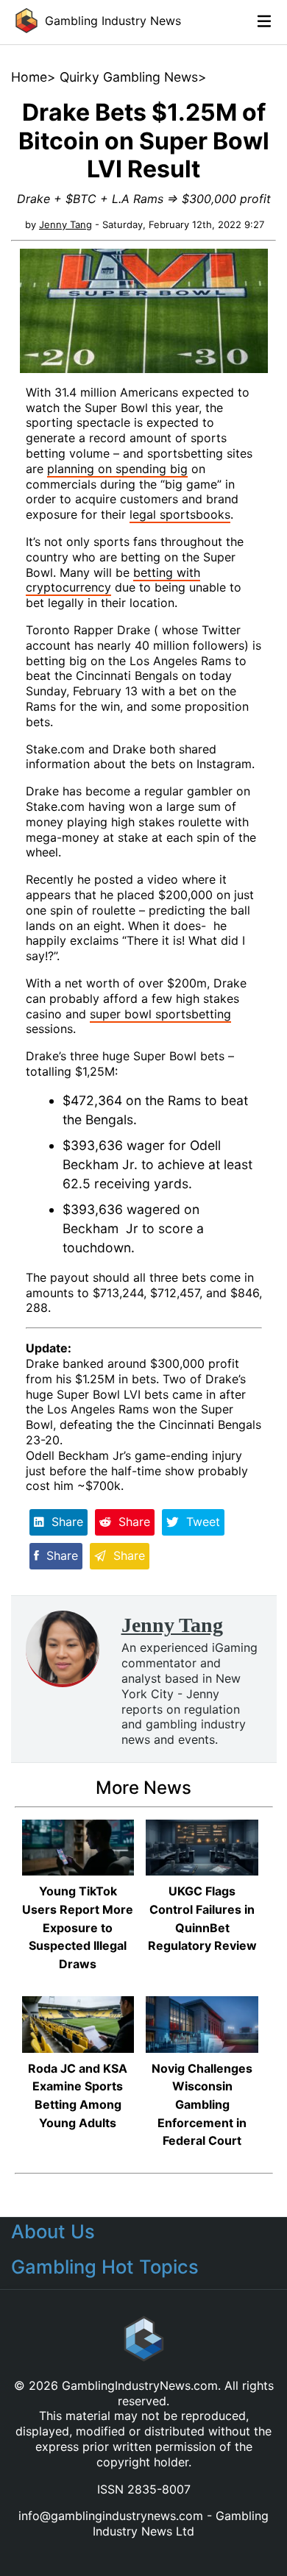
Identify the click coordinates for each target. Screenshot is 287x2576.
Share (65, 1522)
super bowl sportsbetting (160, 1014)
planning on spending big (117, 469)
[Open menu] (269, 21)
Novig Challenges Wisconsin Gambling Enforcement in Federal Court (202, 2105)
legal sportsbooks (180, 514)
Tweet (201, 1522)
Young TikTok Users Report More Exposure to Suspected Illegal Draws (78, 1927)
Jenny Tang (65, 224)
